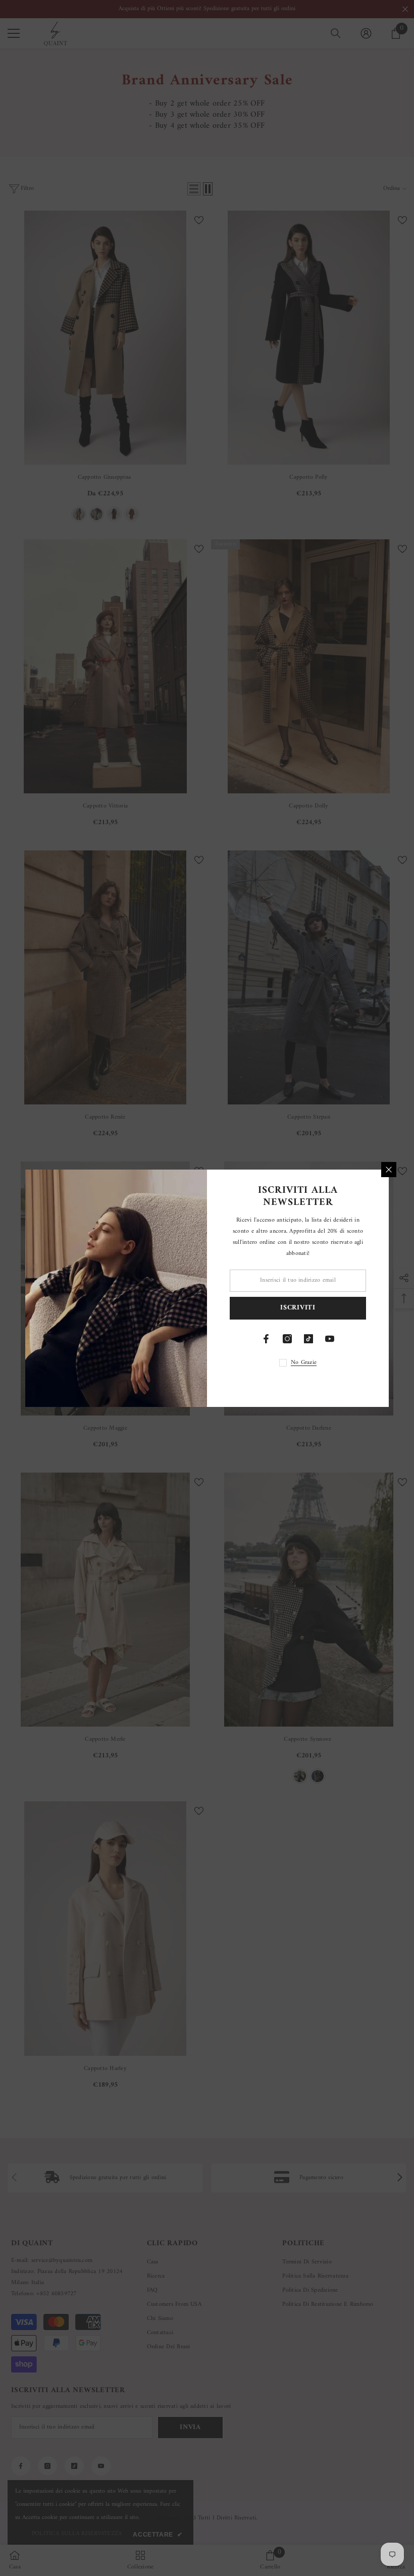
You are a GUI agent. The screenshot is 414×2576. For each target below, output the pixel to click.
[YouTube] (330, 1339)
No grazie (304, 1363)
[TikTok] (308, 1339)
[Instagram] (287, 1339)
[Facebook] (266, 1339)
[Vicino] (389, 1170)
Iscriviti (298, 1308)
